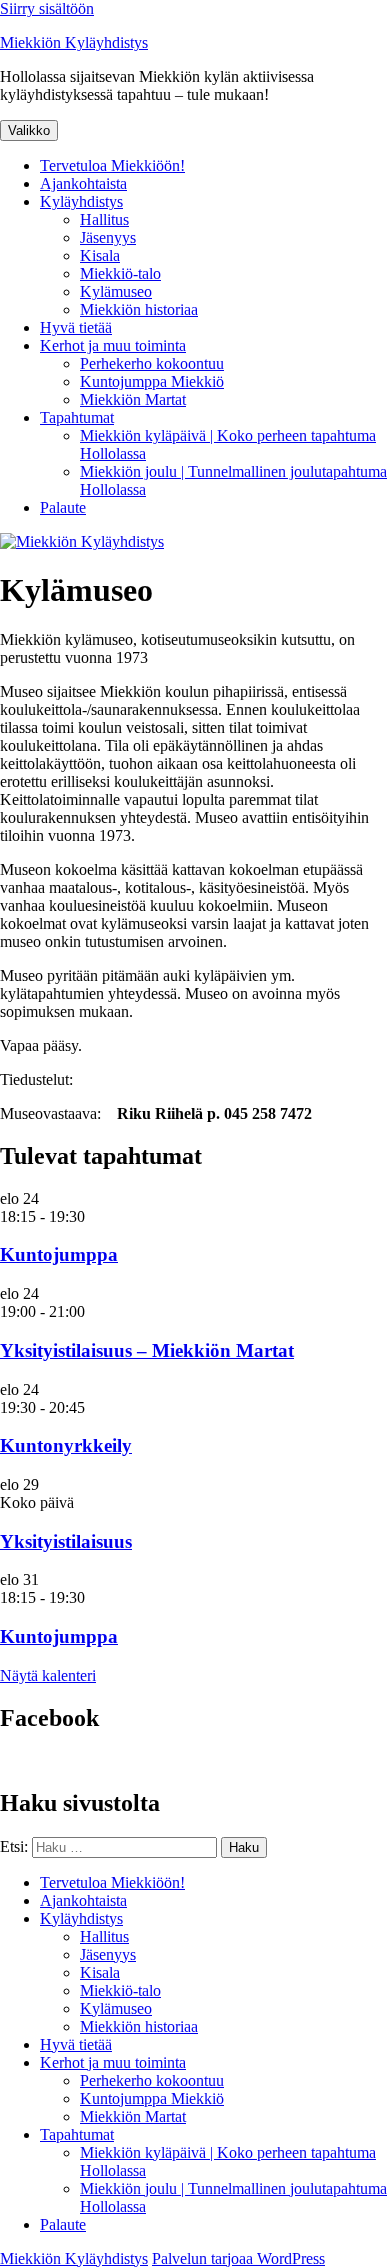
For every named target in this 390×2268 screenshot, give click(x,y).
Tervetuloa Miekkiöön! (112, 165)
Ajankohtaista (83, 183)
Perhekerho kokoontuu (152, 363)
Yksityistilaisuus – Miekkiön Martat (147, 1350)
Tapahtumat (77, 417)
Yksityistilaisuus (66, 1541)
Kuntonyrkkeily (66, 1445)
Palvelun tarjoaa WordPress (238, 2258)
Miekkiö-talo (120, 273)
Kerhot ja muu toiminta (113, 345)
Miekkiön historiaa (139, 309)
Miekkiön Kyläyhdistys (74, 42)
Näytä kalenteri (48, 1675)
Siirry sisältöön (47, 8)
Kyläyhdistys (81, 201)
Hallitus (104, 219)
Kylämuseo (116, 291)
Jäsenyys (108, 237)
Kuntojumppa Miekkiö (152, 381)
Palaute (63, 507)
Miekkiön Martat (133, 399)
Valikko (29, 130)
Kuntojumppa (59, 1254)
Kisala (100, 255)
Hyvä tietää (76, 327)
